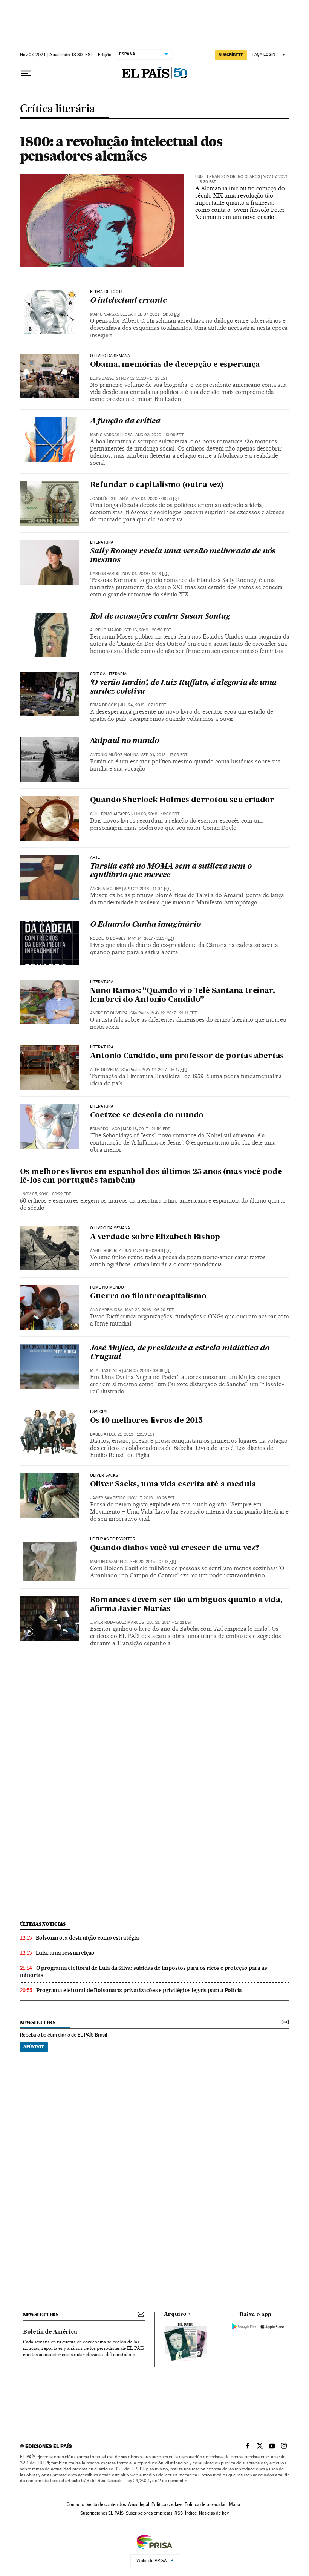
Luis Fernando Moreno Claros (228, 177)
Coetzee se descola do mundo (147, 1116)
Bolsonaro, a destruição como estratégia (87, 1938)
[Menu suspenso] (26, 74)
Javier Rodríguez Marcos (117, 1622)
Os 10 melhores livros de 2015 (146, 1421)
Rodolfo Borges (108, 939)
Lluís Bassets (104, 378)
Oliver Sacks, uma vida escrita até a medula (173, 1485)
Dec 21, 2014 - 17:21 (169, 1622)
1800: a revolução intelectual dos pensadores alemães (121, 149)
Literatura (102, 542)
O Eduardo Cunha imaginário (145, 925)
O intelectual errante (128, 301)
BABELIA (98, 1434)
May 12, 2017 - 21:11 (174, 1013)
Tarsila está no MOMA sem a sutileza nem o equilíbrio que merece (171, 871)
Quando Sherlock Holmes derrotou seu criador (182, 800)
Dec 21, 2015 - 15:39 (132, 1434)
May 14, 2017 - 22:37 (151, 939)
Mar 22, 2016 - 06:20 (149, 1310)
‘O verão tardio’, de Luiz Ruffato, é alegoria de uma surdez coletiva (184, 687)
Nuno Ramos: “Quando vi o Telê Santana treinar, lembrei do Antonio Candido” (183, 995)
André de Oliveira (109, 1013)
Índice (191, 2513)
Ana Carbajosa (106, 1310)
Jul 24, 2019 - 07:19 (143, 705)
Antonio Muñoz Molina (114, 755)
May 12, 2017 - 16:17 (165, 1070)
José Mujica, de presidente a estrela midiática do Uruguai (180, 1353)
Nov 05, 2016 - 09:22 (47, 1194)
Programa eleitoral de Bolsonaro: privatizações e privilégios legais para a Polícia (139, 1990)
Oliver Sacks (104, 1476)
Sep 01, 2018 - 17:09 (164, 755)
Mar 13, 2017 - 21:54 (146, 1129)
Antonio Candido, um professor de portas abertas (187, 1056)
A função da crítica (125, 421)
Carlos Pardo (105, 574)
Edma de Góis (104, 705)
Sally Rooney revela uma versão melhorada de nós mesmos (183, 556)
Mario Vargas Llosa (111, 314)
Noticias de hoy (214, 2513)
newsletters (38, 2022)
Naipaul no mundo (125, 741)
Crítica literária (57, 109)
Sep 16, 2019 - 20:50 (148, 630)
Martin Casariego (109, 1562)
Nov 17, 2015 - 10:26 (151, 1498)
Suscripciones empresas (149, 2513)
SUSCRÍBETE (231, 55)
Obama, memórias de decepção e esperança (175, 365)
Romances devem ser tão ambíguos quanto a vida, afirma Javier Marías (186, 1605)
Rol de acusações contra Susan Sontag (160, 617)
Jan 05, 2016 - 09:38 (148, 1371)
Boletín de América (50, 2332)
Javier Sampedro (108, 1498)
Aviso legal (139, 2504)
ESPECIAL (99, 1412)
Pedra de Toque (107, 292)
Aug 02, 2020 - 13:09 (159, 435)
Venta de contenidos (106, 2504)
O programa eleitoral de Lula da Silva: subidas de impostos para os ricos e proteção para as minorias (144, 1971)
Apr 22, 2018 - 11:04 (148, 889)
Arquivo (175, 2314)
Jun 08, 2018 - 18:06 (156, 814)
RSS (179, 2513)
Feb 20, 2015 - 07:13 (153, 1562)
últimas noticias (43, 1924)
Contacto (76, 2504)
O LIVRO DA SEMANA (110, 1228)
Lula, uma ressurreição (65, 1953)
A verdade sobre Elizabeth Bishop (155, 1237)
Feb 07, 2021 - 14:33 (158, 314)
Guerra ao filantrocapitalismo (148, 1296)
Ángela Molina (106, 889)
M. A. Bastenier (106, 1371)
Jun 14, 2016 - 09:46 (147, 1251)
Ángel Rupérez (106, 1251)
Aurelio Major (106, 630)
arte (95, 858)
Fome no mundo (107, 1287)
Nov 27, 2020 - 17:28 (144, 378)
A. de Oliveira (104, 1070)
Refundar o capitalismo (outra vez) (157, 485)
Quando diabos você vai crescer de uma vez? (175, 1548)
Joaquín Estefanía (109, 499)
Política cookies (167, 2504)
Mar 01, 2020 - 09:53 (155, 499)
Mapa (235, 2504)
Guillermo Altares (110, 814)
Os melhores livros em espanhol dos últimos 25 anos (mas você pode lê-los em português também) (151, 1176)
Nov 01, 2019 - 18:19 (146, 574)
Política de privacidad (206, 2504)
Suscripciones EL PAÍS (102, 2513)
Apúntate (34, 2047)
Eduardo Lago (105, 1129)
